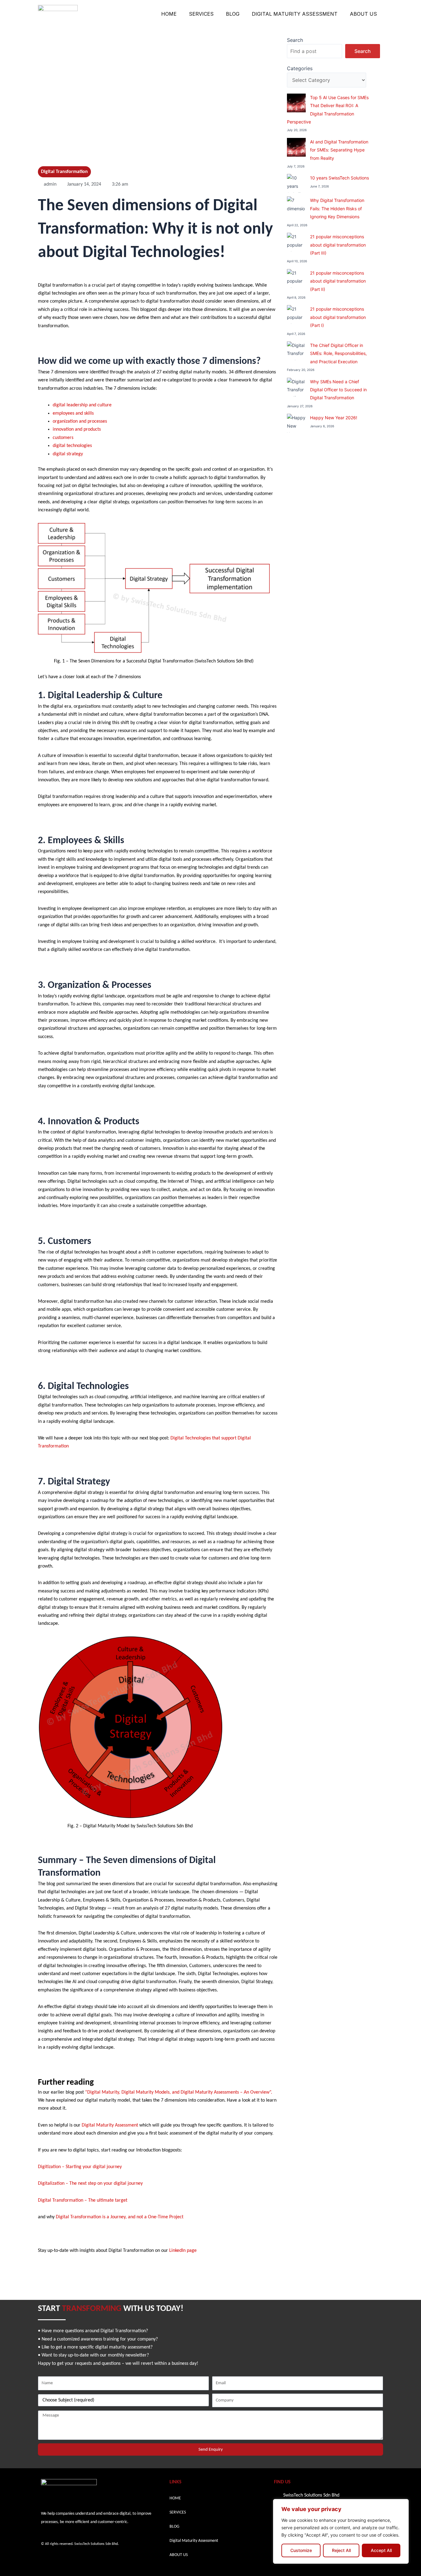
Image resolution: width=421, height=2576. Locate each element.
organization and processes (80, 421)
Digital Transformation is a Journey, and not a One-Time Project (120, 2217)
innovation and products (77, 429)
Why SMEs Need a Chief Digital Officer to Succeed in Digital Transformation (338, 390)
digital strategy (68, 454)
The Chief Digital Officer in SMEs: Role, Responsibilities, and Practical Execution (338, 353)
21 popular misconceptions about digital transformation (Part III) (338, 245)
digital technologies (72, 446)
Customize (301, 2550)
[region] (341, 2531)
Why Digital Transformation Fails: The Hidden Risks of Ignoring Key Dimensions (337, 208)
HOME (169, 14)
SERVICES (201, 14)
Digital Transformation (64, 172)
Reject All (341, 2550)
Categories (300, 68)
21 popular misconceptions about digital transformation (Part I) (338, 317)
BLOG (233, 14)
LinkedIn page (183, 2251)
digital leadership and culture (82, 405)
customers (63, 438)
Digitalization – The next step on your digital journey (90, 2184)
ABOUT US (363, 14)
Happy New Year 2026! (334, 418)
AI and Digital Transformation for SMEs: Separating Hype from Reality (339, 150)
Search (295, 40)
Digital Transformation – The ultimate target (83, 2200)
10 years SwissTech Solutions (339, 178)
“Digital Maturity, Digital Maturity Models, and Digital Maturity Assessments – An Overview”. (179, 2092)
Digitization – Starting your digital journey (80, 2167)
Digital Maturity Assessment (295, 14)
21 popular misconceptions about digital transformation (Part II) (338, 281)
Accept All (381, 2550)
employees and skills (73, 413)
